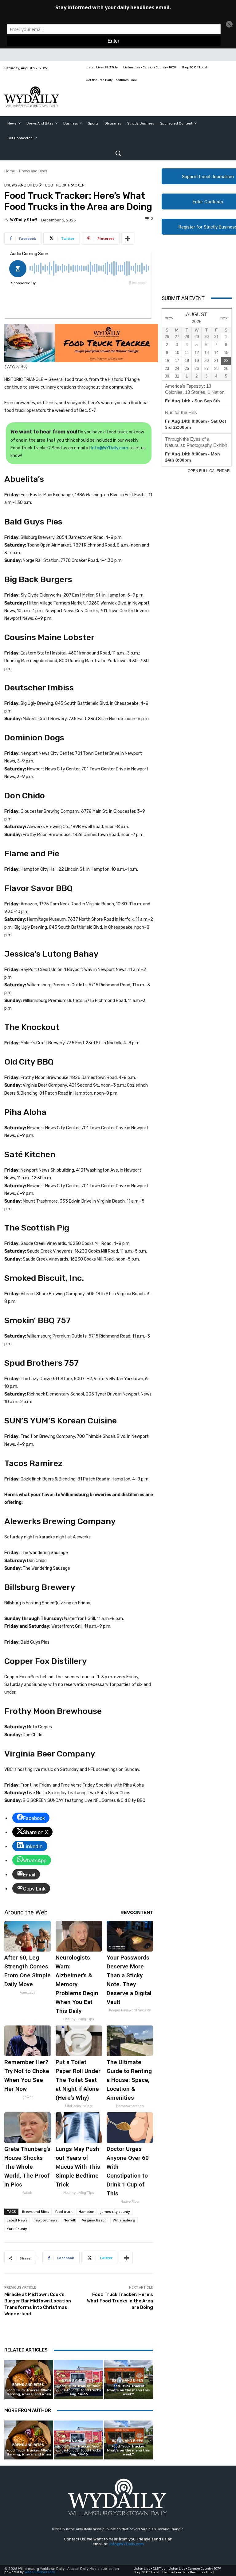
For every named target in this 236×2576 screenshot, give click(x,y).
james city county (115, 2211)
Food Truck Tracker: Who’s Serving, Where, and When (29, 2392)
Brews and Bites (33, 171)
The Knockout (32, 1027)
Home (10, 171)
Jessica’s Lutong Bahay (51, 954)
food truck (64, 2211)
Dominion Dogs (34, 738)
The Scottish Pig (37, 1228)
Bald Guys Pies (33, 522)
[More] (128, 239)
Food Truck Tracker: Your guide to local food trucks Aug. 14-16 (79, 2390)
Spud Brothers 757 (41, 1363)
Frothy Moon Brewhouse (53, 1711)
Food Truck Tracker (64, 185)
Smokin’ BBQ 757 (37, 1320)
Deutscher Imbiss (39, 688)
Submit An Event (183, 298)
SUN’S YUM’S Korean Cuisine (61, 1421)
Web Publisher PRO (40, 2572)
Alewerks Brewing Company (60, 1521)
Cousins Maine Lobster (49, 637)
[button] (118, 153)
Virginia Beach (94, 2220)
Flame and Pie (32, 854)
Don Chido (25, 796)
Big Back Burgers (38, 579)
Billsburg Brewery (40, 1587)
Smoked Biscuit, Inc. (44, 1278)
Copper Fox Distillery (46, 1661)
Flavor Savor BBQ (38, 888)
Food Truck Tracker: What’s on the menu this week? (128, 2390)
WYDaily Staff (24, 220)
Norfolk (70, 2220)
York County (17, 2229)
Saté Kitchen (30, 1154)
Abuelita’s (24, 479)
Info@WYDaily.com (110, 448)
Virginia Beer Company (50, 1754)
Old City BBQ (29, 1062)
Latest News (17, 2220)
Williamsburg (124, 2220)
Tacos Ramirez (33, 1463)
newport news (45, 2220)
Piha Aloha (25, 1112)
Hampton (87, 2211)
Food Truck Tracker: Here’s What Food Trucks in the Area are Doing (120, 2301)
